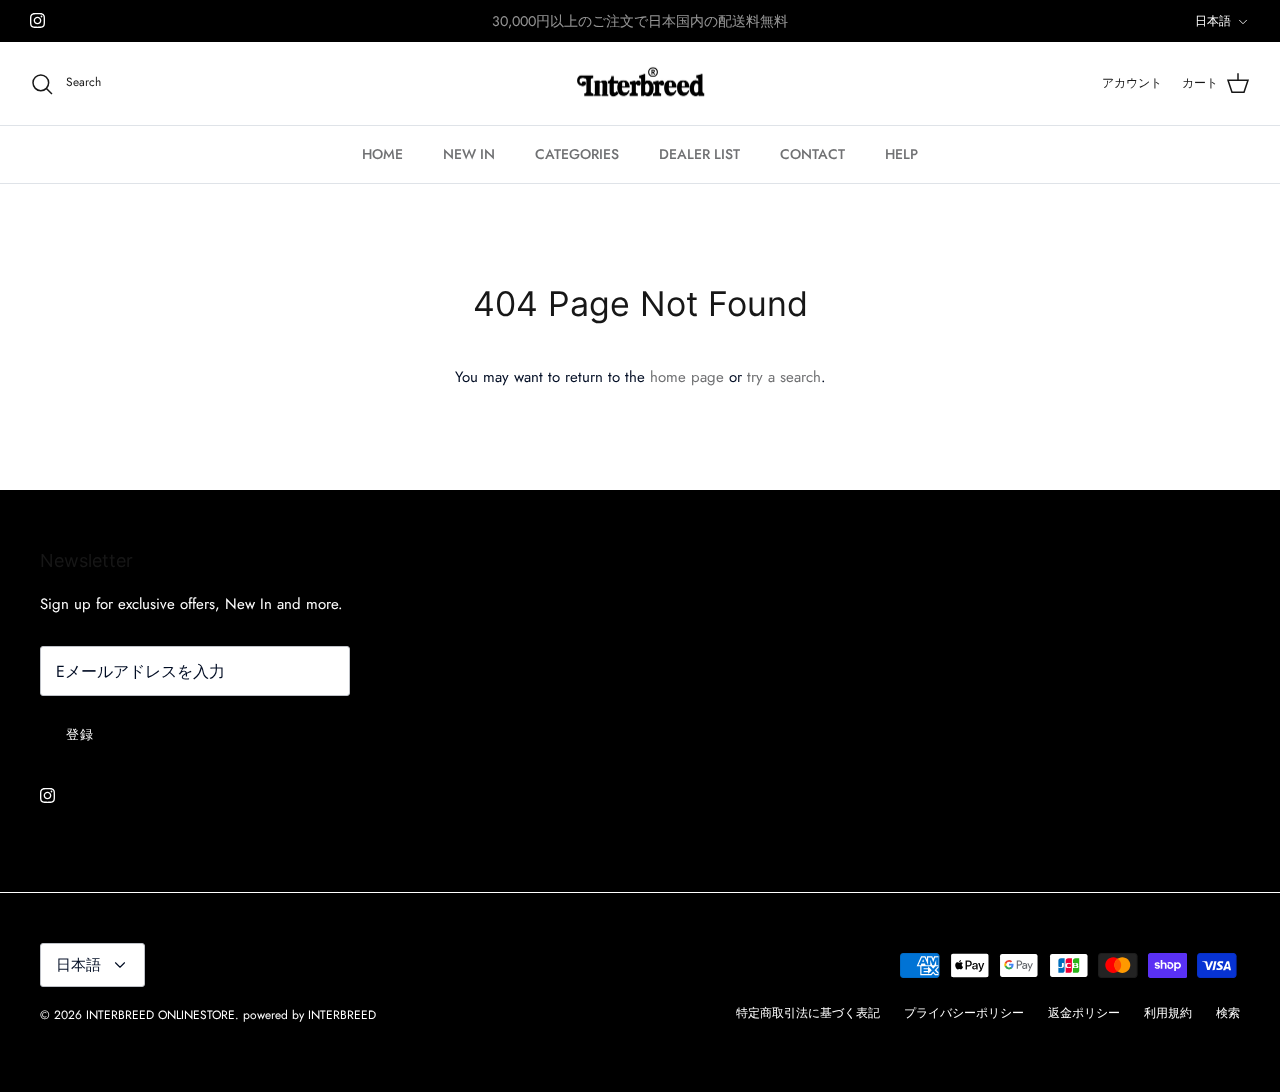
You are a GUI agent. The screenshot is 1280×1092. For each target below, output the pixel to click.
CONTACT (812, 154)
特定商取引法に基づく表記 (808, 1013)
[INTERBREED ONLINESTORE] (640, 84)
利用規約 (1168, 1013)
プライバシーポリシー (964, 1013)
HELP (901, 154)
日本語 (1213, 21)
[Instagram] (37, 20)
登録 (80, 734)
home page (687, 377)
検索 (1228, 1013)
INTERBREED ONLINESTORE (160, 1015)
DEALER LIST (699, 154)
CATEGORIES (577, 154)
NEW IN (469, 154)
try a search (784, 377)
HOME (382, 154)
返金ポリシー (1084, 1013)
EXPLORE (612, 29)
